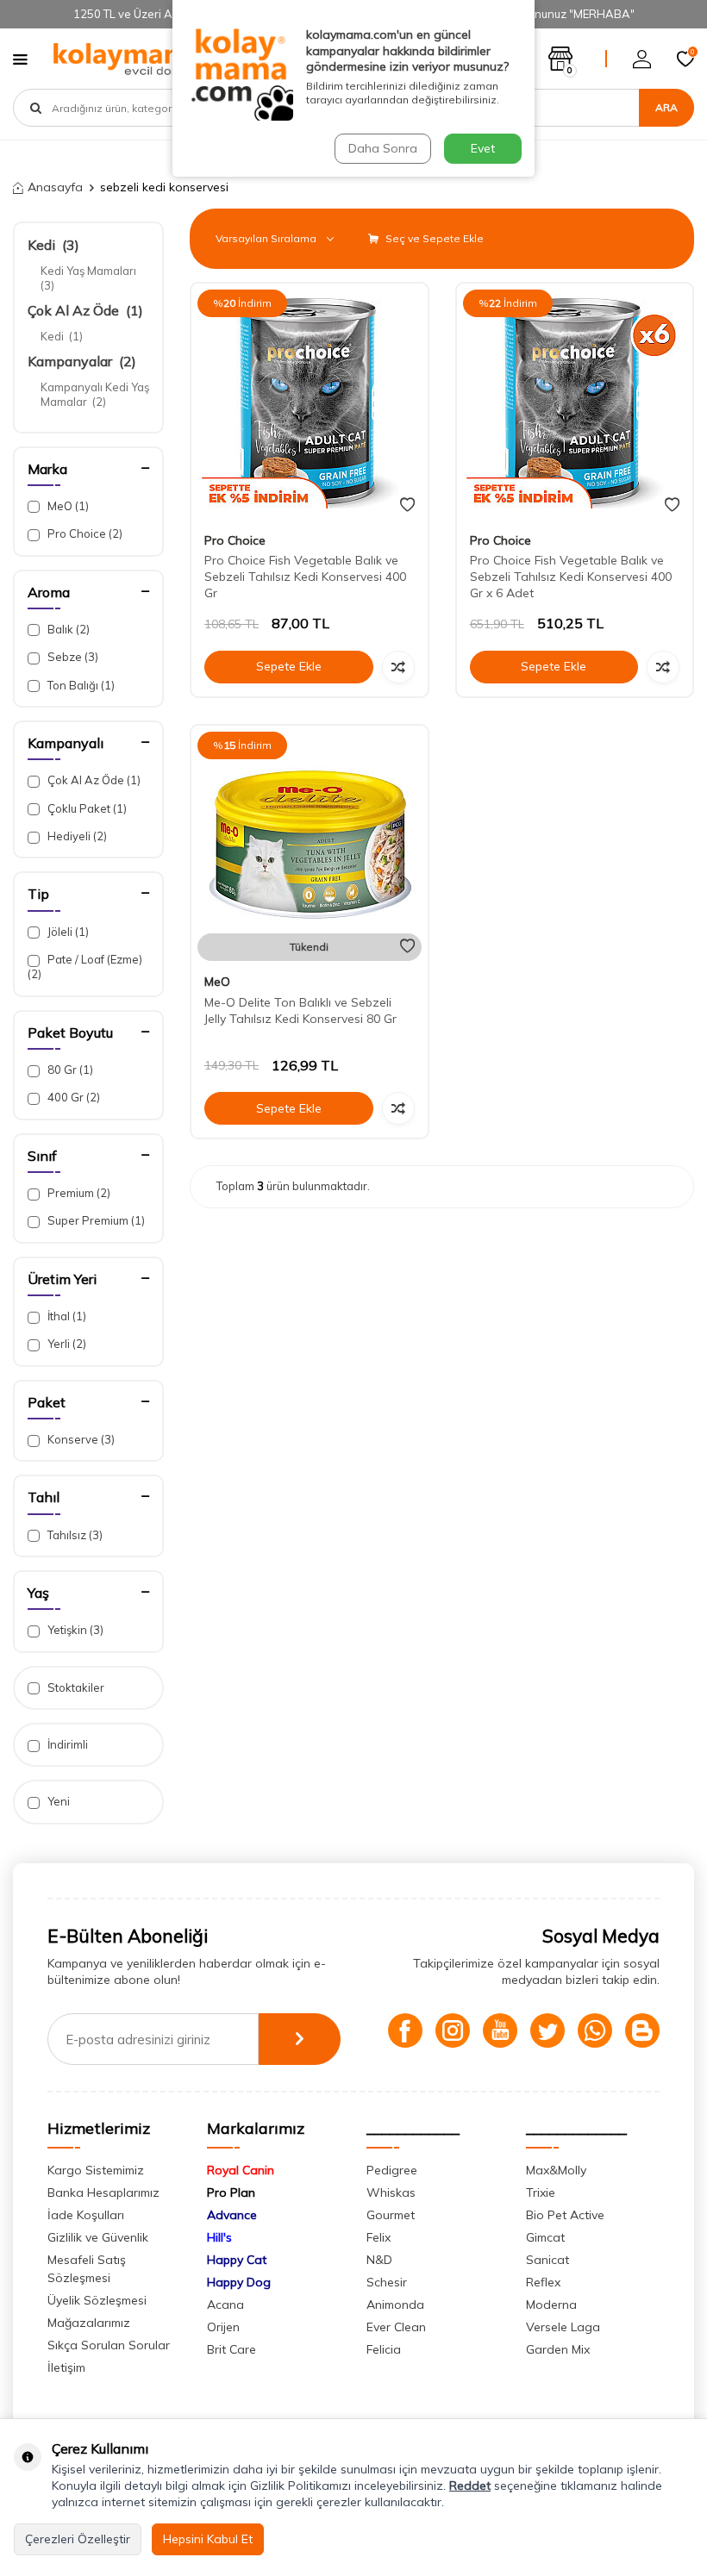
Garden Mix (558, 2349)
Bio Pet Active (565, 2215)
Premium (78, 1193)
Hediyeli (76, 836)
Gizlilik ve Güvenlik (98, 2237)
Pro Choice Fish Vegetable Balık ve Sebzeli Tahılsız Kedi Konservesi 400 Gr (305, 577)
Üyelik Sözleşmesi (97, 2300)
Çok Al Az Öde (85, 310)
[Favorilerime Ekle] (407, 505)
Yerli (66, 1344)
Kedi (53, 245)
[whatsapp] (595, 2030)
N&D (379, 2260)
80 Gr (69, 1070)
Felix (379, 2237)
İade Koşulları (86, 2215)
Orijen (223, 2327)
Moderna (551, 2305)
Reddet (470, 2486)
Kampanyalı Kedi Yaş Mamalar (95, 394)
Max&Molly (556, 2170)
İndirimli (66, 1744)
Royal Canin (241, 2170)
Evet (483, 148)
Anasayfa (55, 187)
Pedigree (392, 2170)
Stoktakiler (75, 1687)
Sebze (72, 657)
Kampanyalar (82, 361)
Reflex (543, 2282)
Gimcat (545, 2237)
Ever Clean (396, 2327)
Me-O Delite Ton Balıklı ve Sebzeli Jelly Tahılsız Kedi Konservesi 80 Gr (300, 1010)
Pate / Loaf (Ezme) (85, 967)
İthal (66, 1316)
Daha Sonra (383, 148)
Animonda (395, 2305)
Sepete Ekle (289, 666)
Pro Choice (84, 533)
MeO (67, 506)
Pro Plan (231, 2192)
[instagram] (453, 2030)
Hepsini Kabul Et (208, 2539)
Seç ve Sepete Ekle (433, 238)
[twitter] (547, 2030)
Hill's (219, 2237)
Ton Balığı (80, 685)
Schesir (387, 2282)
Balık (67, 629)
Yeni (57, 1801)
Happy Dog (239, 2282)
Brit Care (231, 2349)
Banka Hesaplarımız (103, 2192)
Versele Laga (563, 2327)
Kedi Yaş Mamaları (90, 278)
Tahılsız (74, 1535)
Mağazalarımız (89, 2323)
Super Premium (95, 1220)
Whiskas (391, 2192)
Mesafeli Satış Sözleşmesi (87, 2269)
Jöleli (67, 932)
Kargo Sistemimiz (96, 2170)
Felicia (384, 2349)
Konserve (80, 1439)
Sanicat (547, 2260)
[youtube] (500, 2030)
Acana (225, 2305)
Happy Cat (237, 2260)
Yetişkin (74, 1630)
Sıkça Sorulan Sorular (109, 2345)
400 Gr (72, 1097)
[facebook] (405, 2030)
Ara (666, 107)
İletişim (66, 2367)
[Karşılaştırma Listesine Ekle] (398, 667)
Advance (232, 2215)
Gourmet (391, 2215)
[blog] (642, 2030)
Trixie (541, 2192)
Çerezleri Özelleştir (78, 2539)
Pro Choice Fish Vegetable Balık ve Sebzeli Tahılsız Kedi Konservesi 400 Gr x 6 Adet (571, 577)
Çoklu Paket (86, 808)
